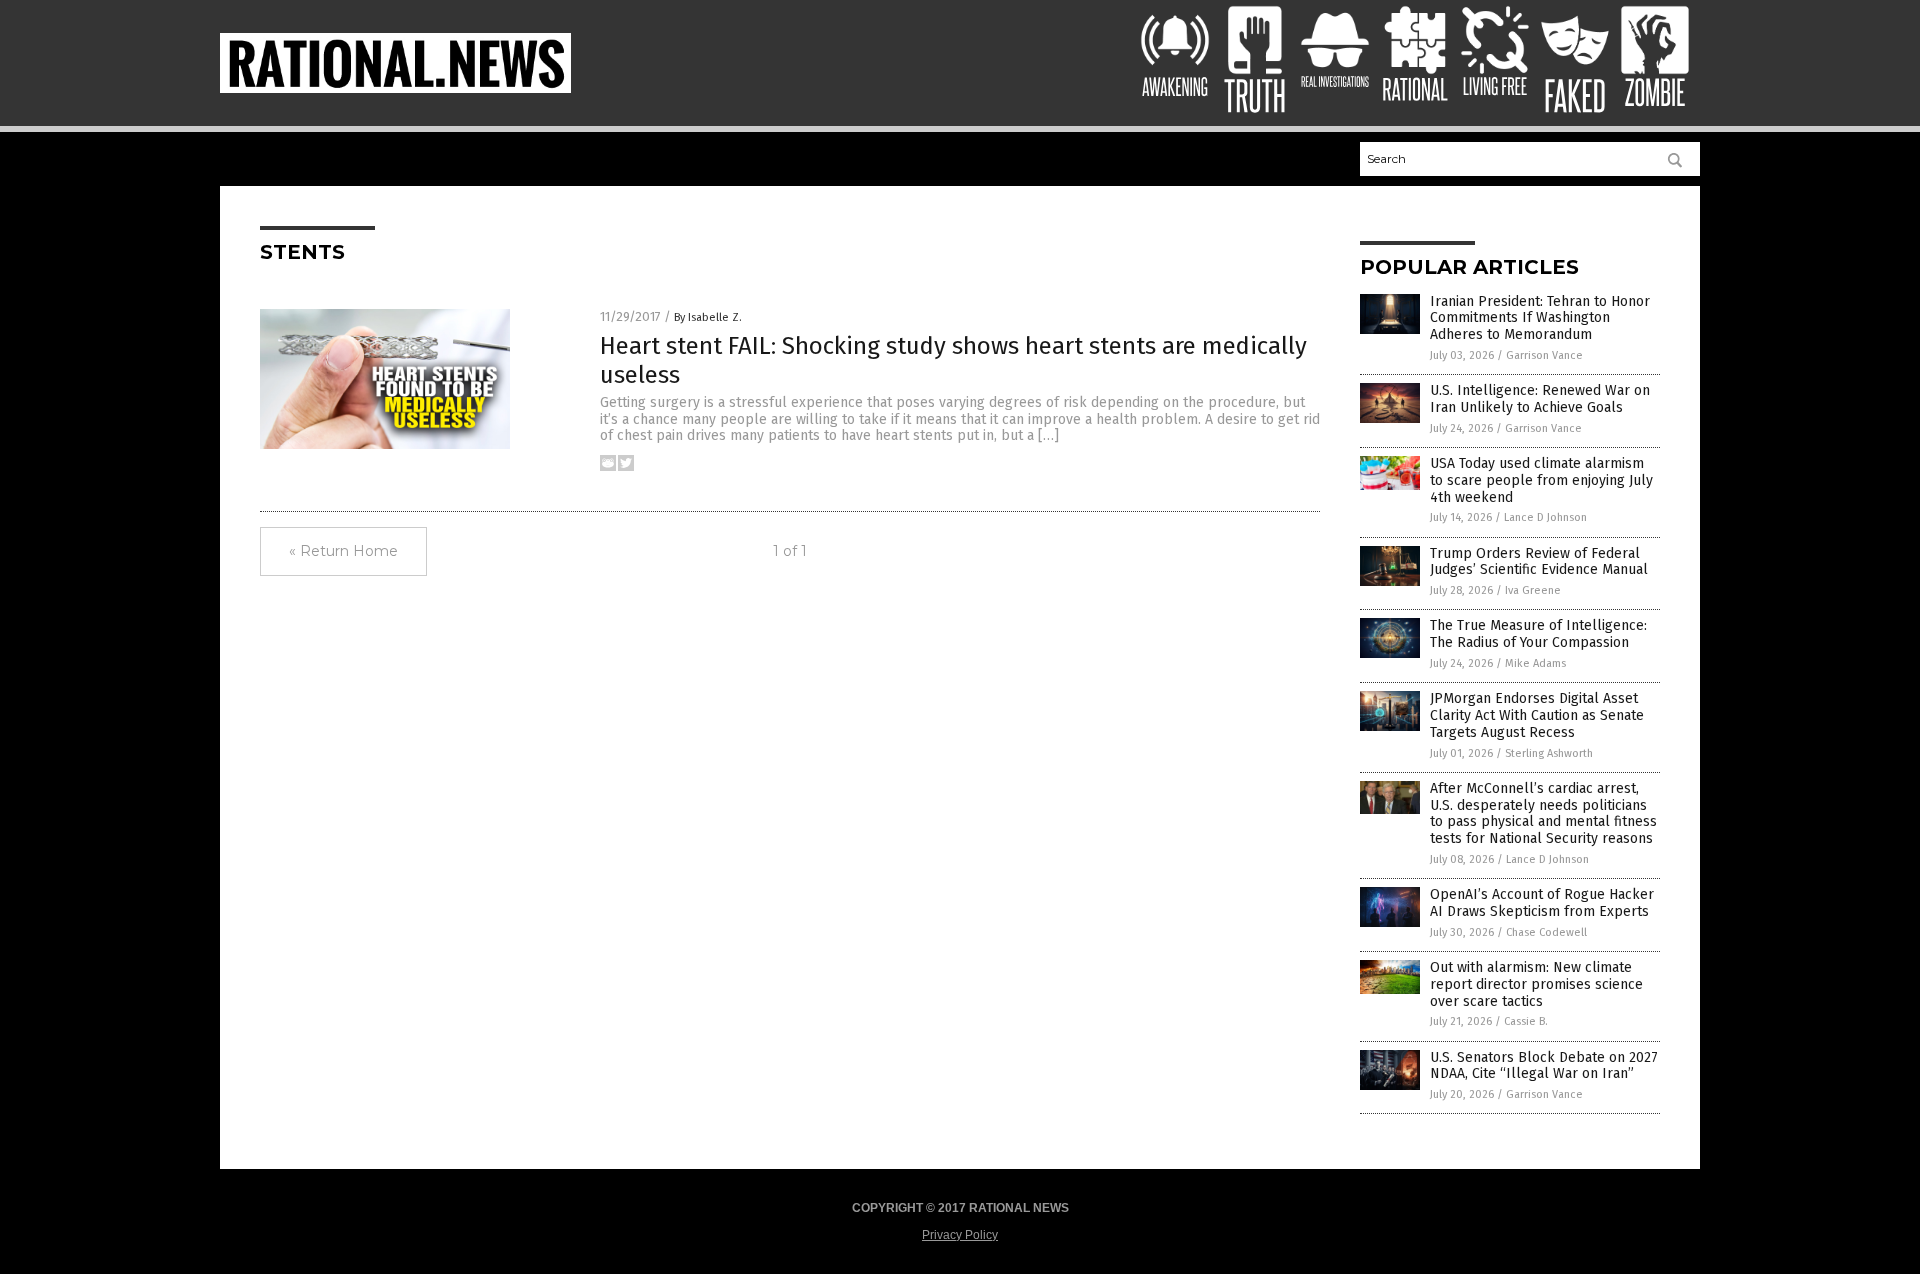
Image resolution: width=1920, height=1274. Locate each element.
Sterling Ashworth (1549, 753)
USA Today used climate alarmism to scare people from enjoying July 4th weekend (1541, 480)
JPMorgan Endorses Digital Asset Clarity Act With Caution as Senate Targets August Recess (1537, 715)
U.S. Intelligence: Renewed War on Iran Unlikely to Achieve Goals (1540, 399)
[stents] (395, 89)
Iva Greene (1533, 590)
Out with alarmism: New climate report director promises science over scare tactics (1536, 984)
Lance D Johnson (1545, 517)
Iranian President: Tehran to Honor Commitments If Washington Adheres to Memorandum (1540, 318)
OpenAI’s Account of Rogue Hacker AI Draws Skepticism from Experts (1542, 903)
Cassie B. (1526, 1021)
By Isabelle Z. (708, 317)
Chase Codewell (1546, 932)
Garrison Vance (1544, 355)
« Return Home (343, 551)
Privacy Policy (960, 1235)
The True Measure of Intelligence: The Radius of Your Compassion (1538, 634)
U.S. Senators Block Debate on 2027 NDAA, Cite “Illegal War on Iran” (1544, 1066)
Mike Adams (1535, 663)
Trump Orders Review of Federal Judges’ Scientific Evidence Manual (1539, 562)
